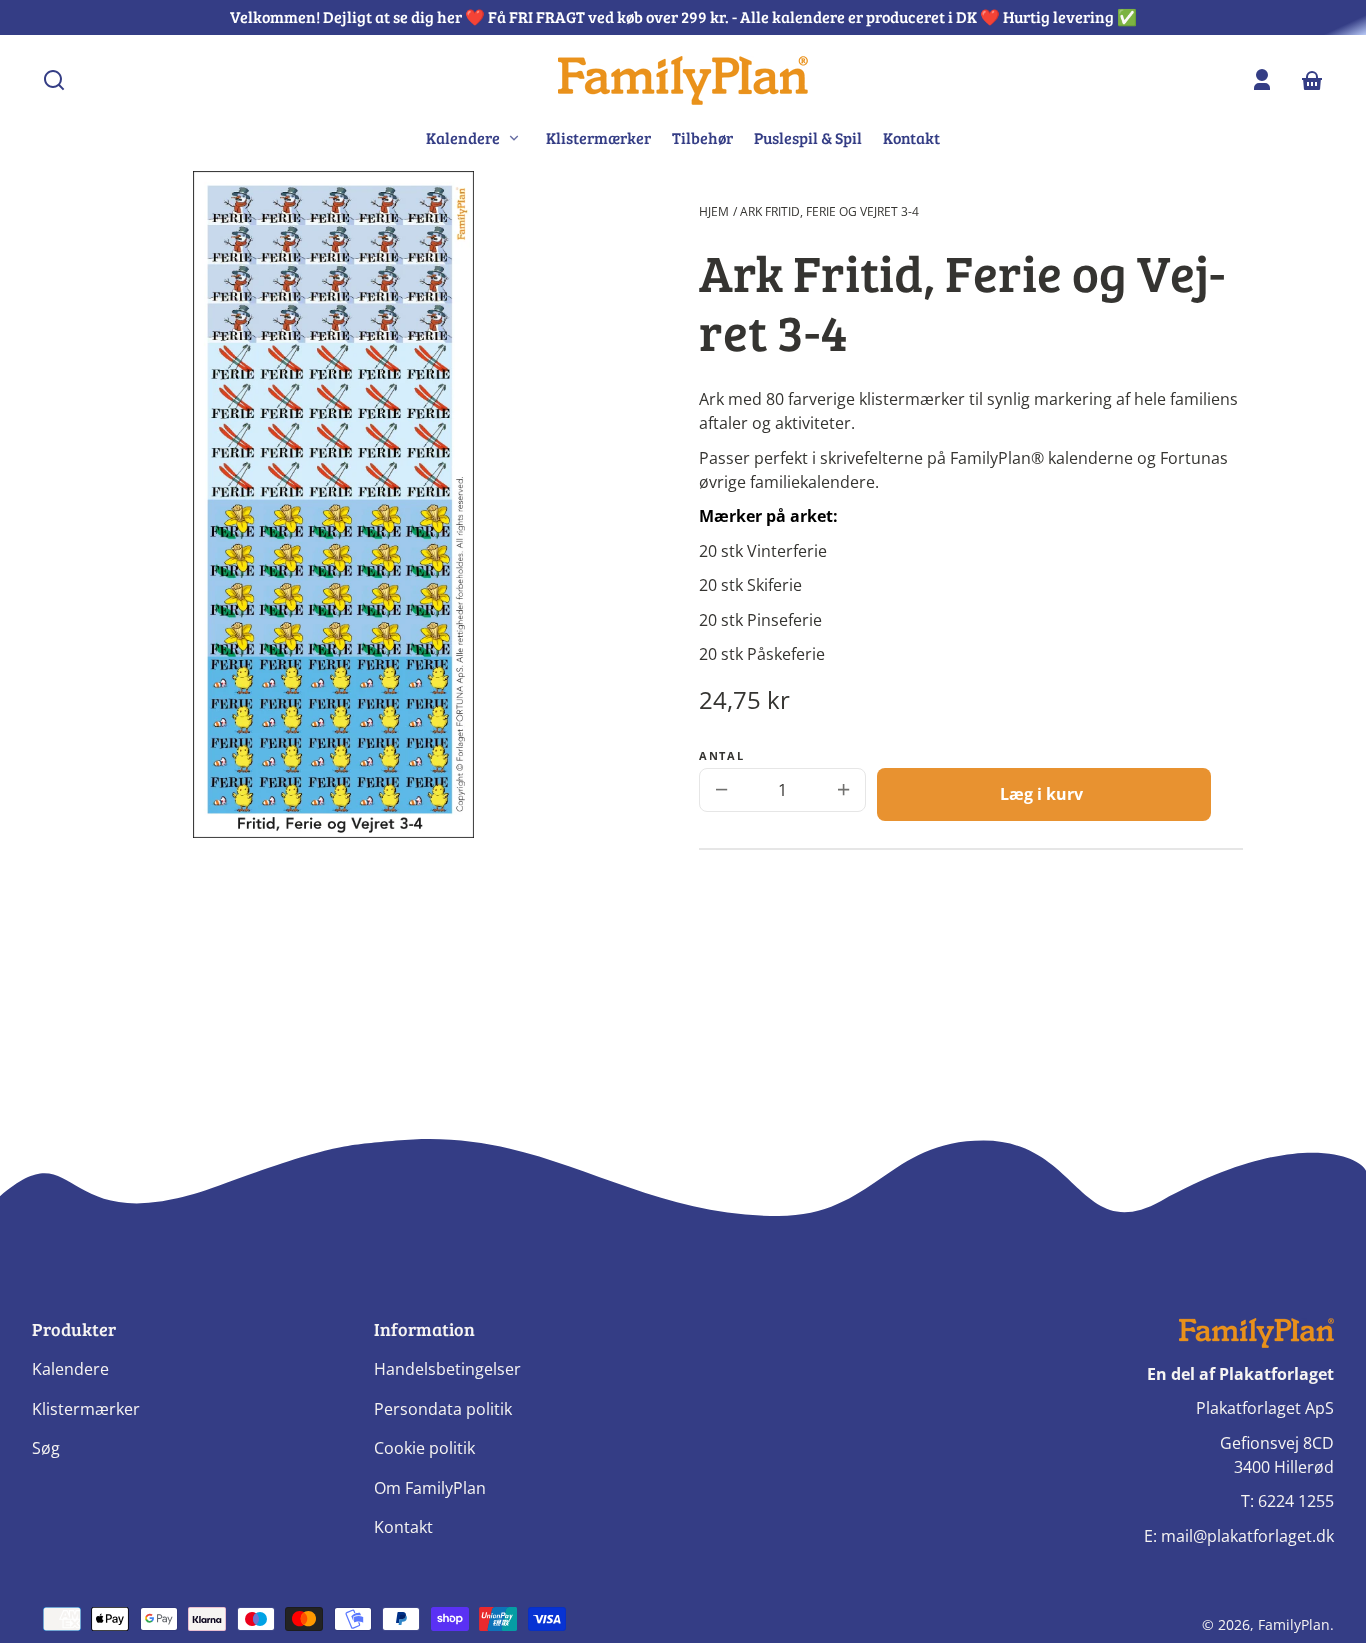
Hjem (714, 211)
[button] (54, 80)
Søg (46, 1448)
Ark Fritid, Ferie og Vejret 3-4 (829, 211)
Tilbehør (702, 137)
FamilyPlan (1294, 1624)
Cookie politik (424, 1448)
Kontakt (911, 137)
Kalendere (70, 1369)
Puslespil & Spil (808, 137)
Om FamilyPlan (430, 1488)
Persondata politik (443, 1409)
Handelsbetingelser (447, 1369)
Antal (721, 756)
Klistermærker (598, 137)
